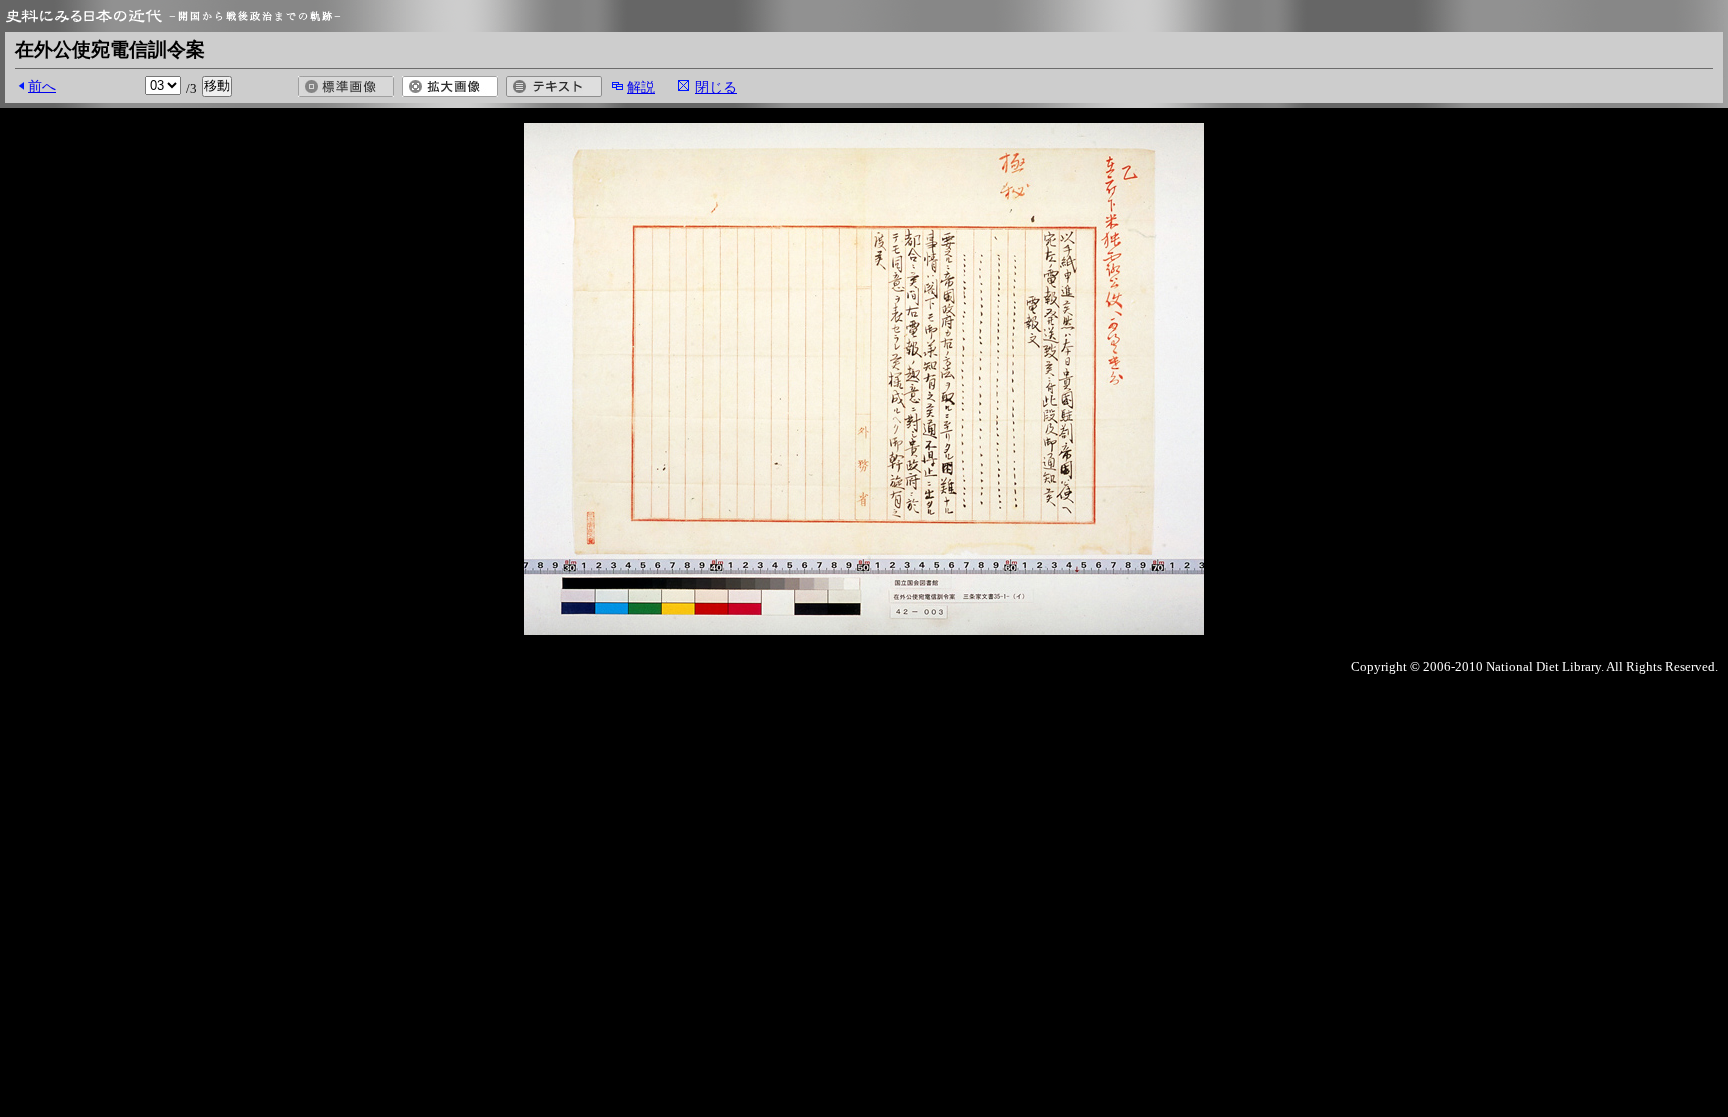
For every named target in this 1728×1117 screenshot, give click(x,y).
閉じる (716, 87)
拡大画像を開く (450, 86)
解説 (641, 87)
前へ (42, 86)
